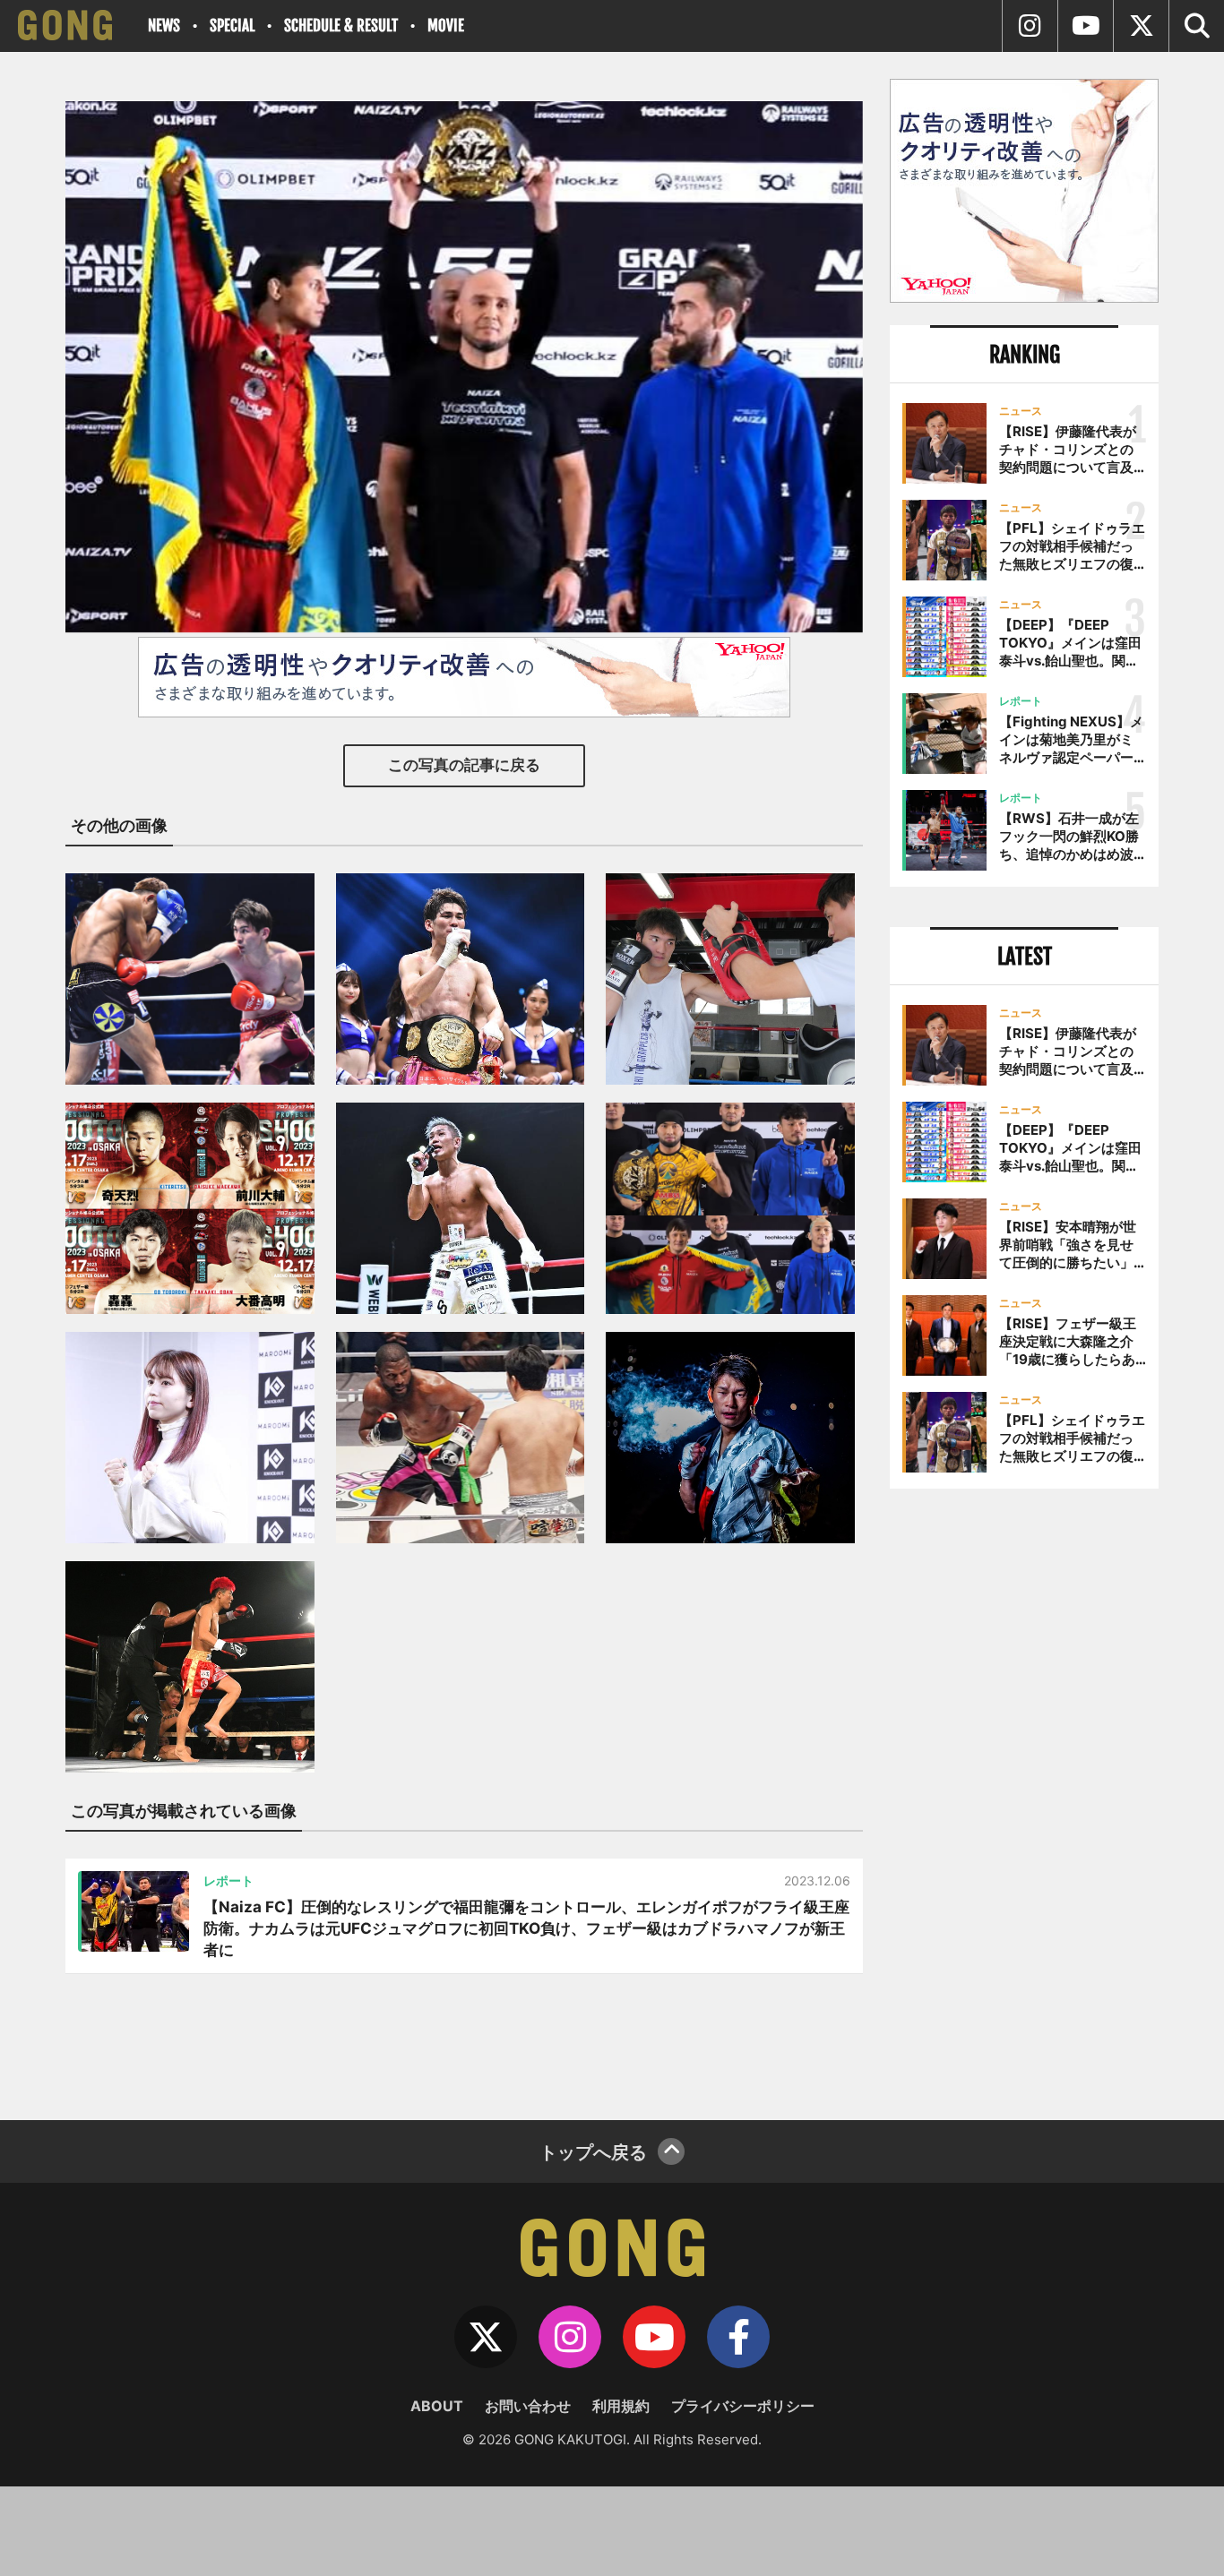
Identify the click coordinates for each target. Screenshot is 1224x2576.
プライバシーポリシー (743, 2406)
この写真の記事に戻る (464, 765)
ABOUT (437, 2406)
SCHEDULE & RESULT (341, 26)
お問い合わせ (528, 2406)
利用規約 (621, 2406)
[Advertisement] (1024, 1798)
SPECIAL (232, 26)
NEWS (164, 26)
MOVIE (446, 26)
